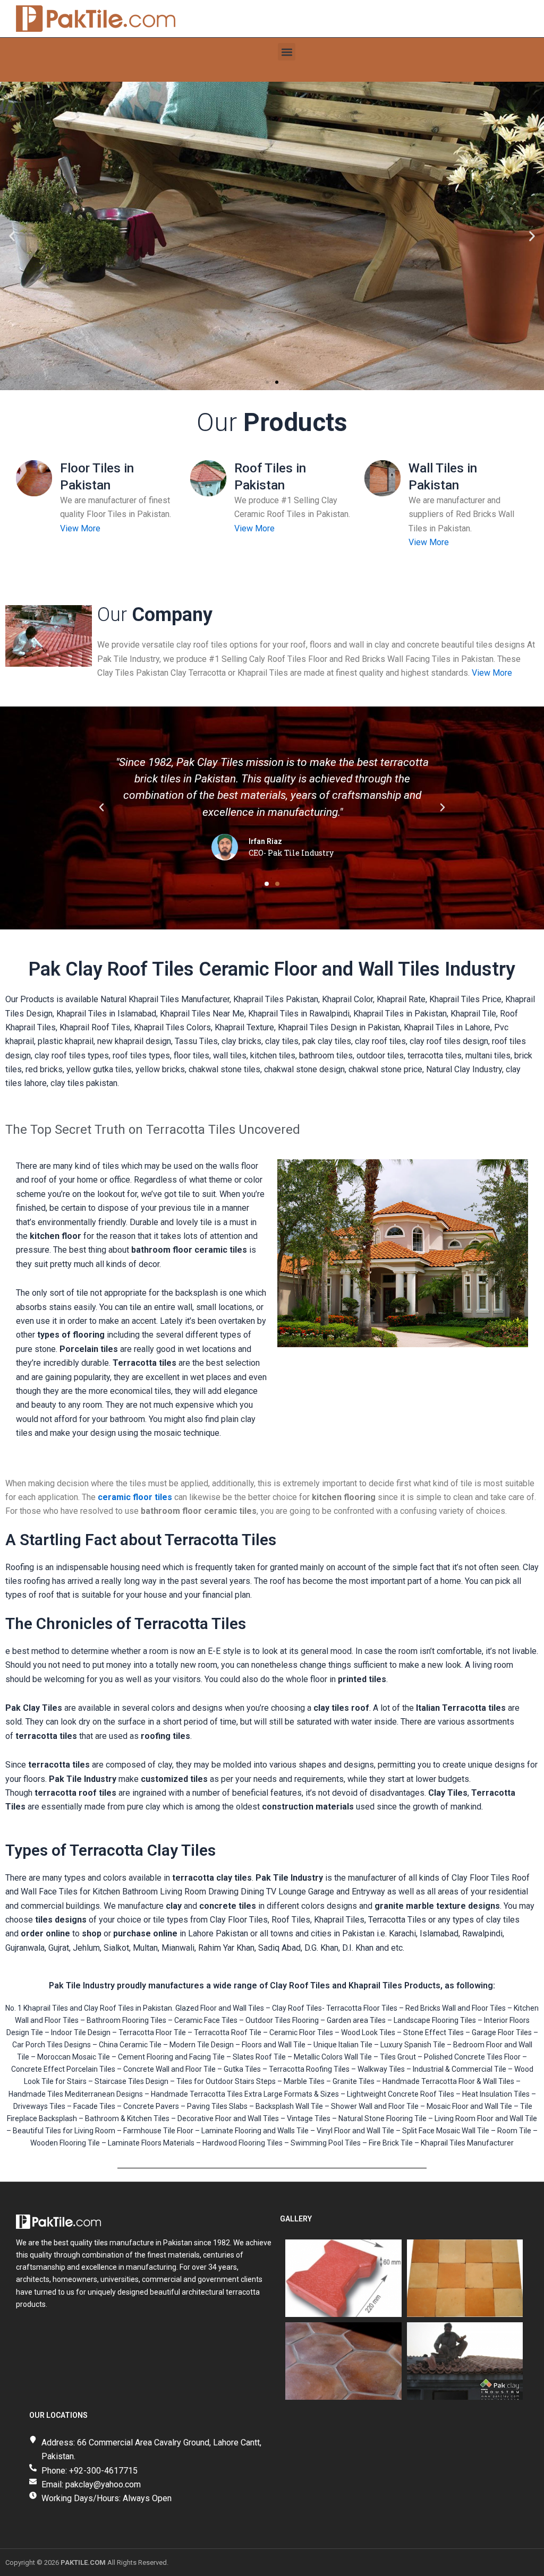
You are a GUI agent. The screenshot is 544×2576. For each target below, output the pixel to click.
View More (80, 528)
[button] (287, 52)
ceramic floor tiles (135, 1497)
